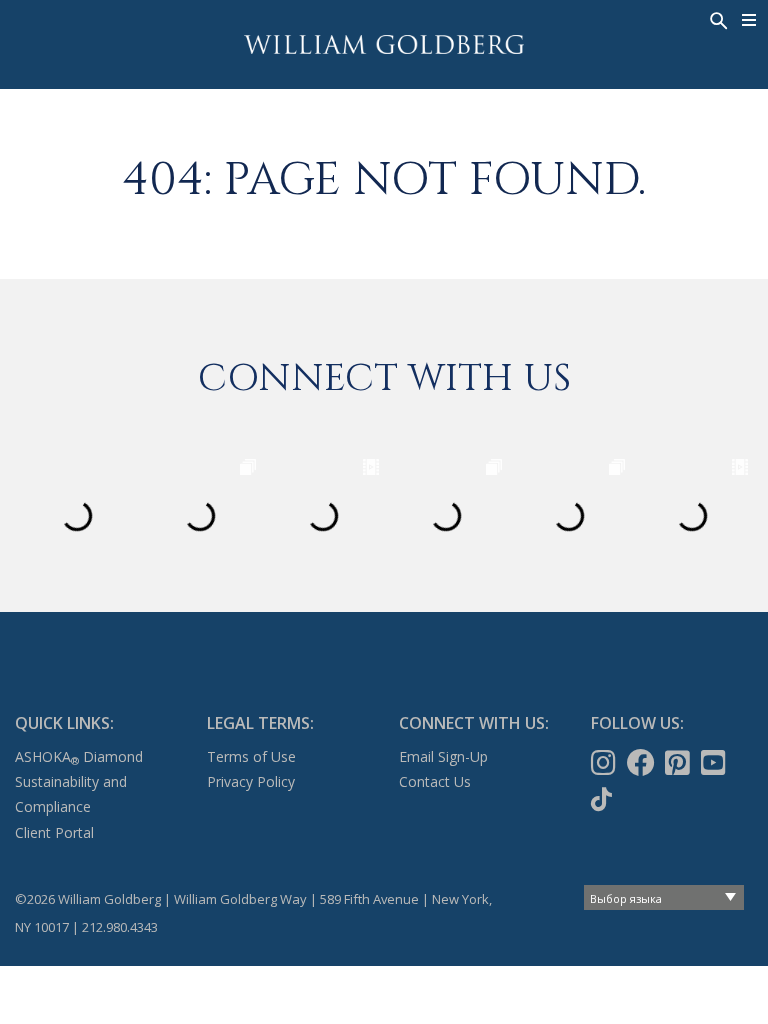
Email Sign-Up (443, 756)
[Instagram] (605, 763)
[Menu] (749, 20)
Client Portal (54, 832)
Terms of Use (251, 756)
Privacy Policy (251, 781)
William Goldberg (384, 44)
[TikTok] (603, 799)
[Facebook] (643, 763)
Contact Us (435, 781)
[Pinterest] (679, 763)
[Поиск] (717, 19)
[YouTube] (715, 763)
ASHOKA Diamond (79, 756)
